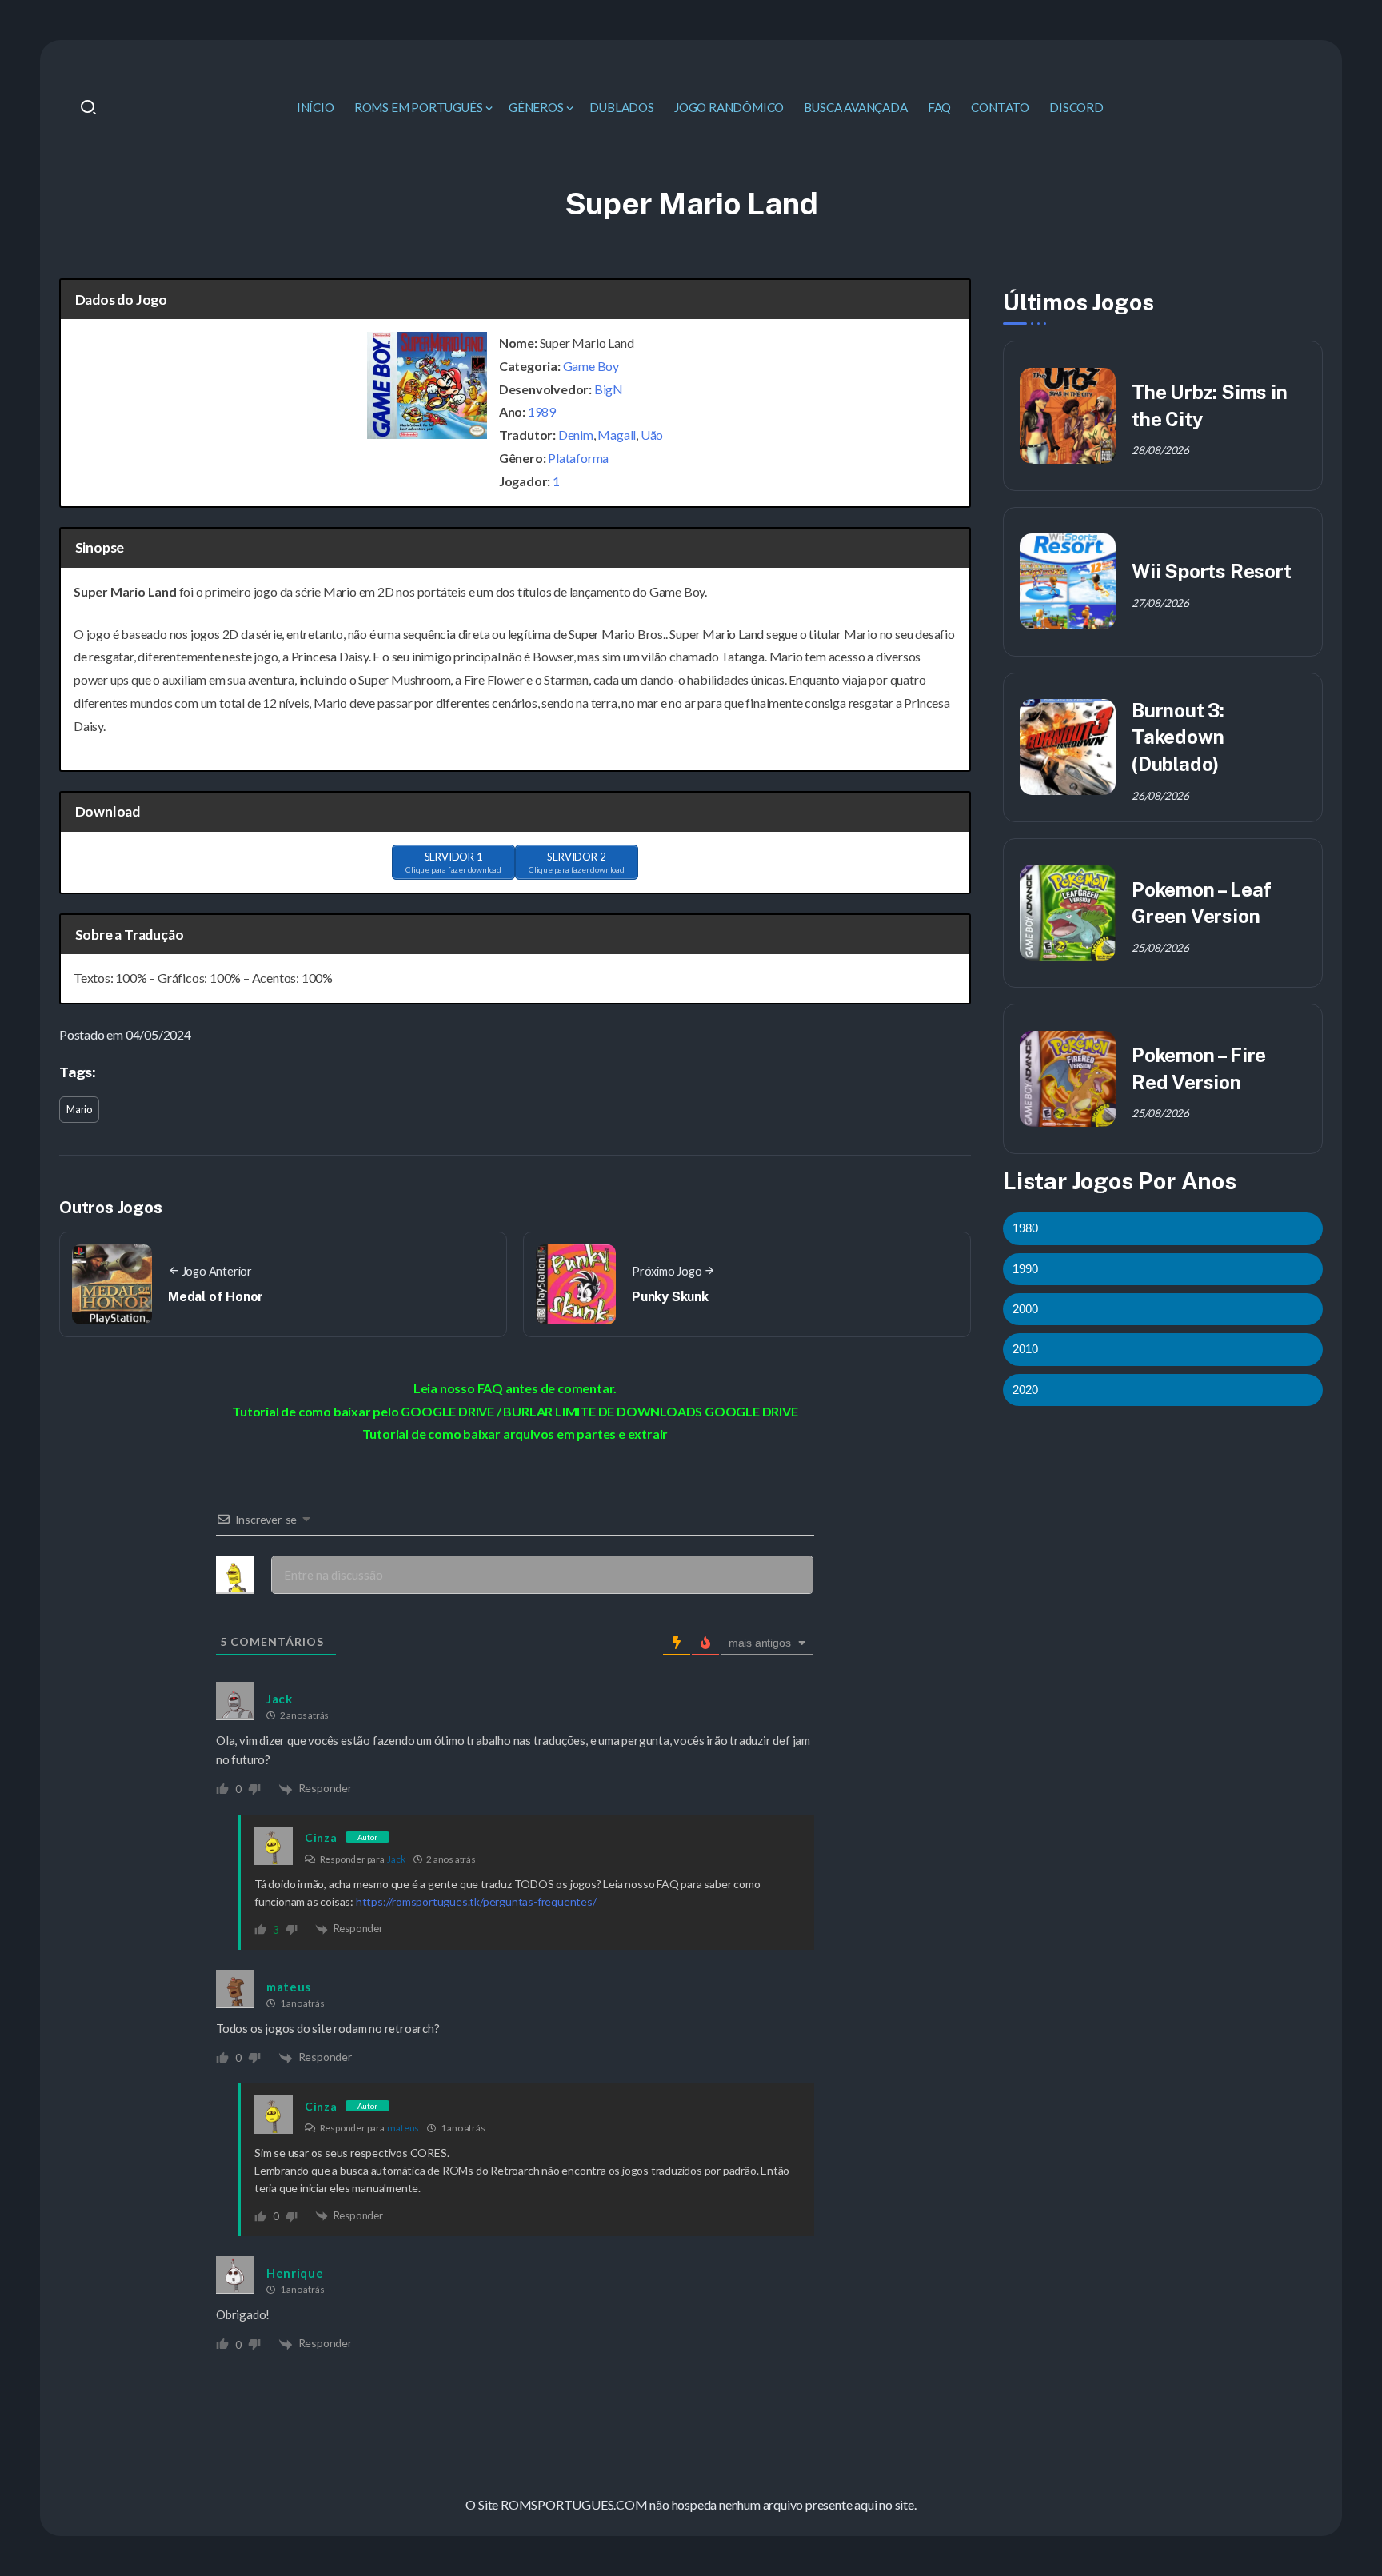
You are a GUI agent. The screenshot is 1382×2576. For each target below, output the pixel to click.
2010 (1025, 1349)
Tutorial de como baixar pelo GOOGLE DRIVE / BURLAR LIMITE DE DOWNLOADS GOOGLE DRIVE (515, 1411)
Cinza (321, 1837)
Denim (576, 435)
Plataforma (578, 458)
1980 (1025, 1228)
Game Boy (591, 366)
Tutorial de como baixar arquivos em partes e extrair (515, 1434)
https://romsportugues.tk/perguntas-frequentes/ (476, 1901)
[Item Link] (1068, 416)
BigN (609, 389)
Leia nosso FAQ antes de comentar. (515, 1388)
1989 (542, 411)
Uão (652, 435)
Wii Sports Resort (1212, 571)
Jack (396, 1859)
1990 (1025, 1268)
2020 (1025, 1389)
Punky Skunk (670, 1297)
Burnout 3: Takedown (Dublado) (1178, 737)
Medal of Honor (216, 1297)
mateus (403, 2128)
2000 (1025, 1309)
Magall (617, 435)
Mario (79, 1109)
